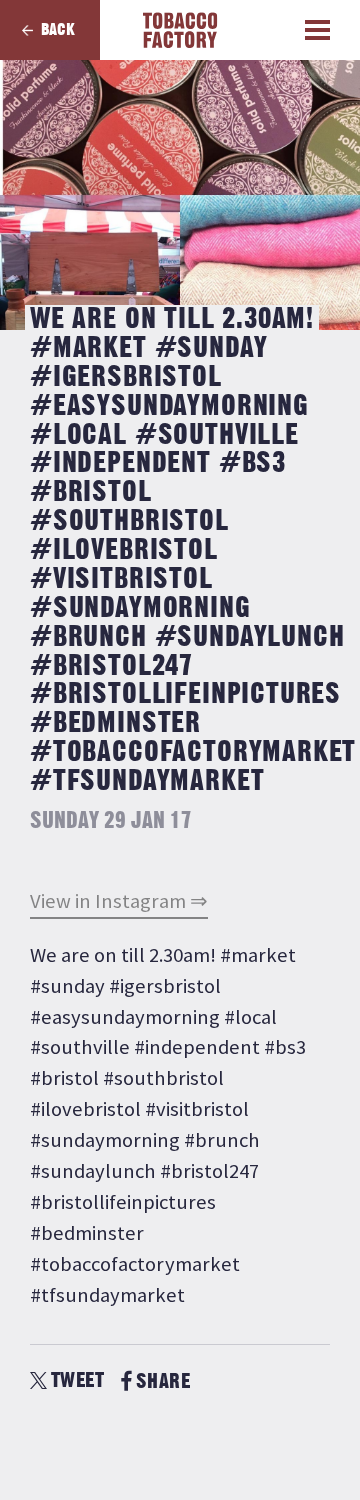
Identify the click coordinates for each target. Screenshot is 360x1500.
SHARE (163, 1381)
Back (58, 30)
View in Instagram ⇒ (119, 901)
